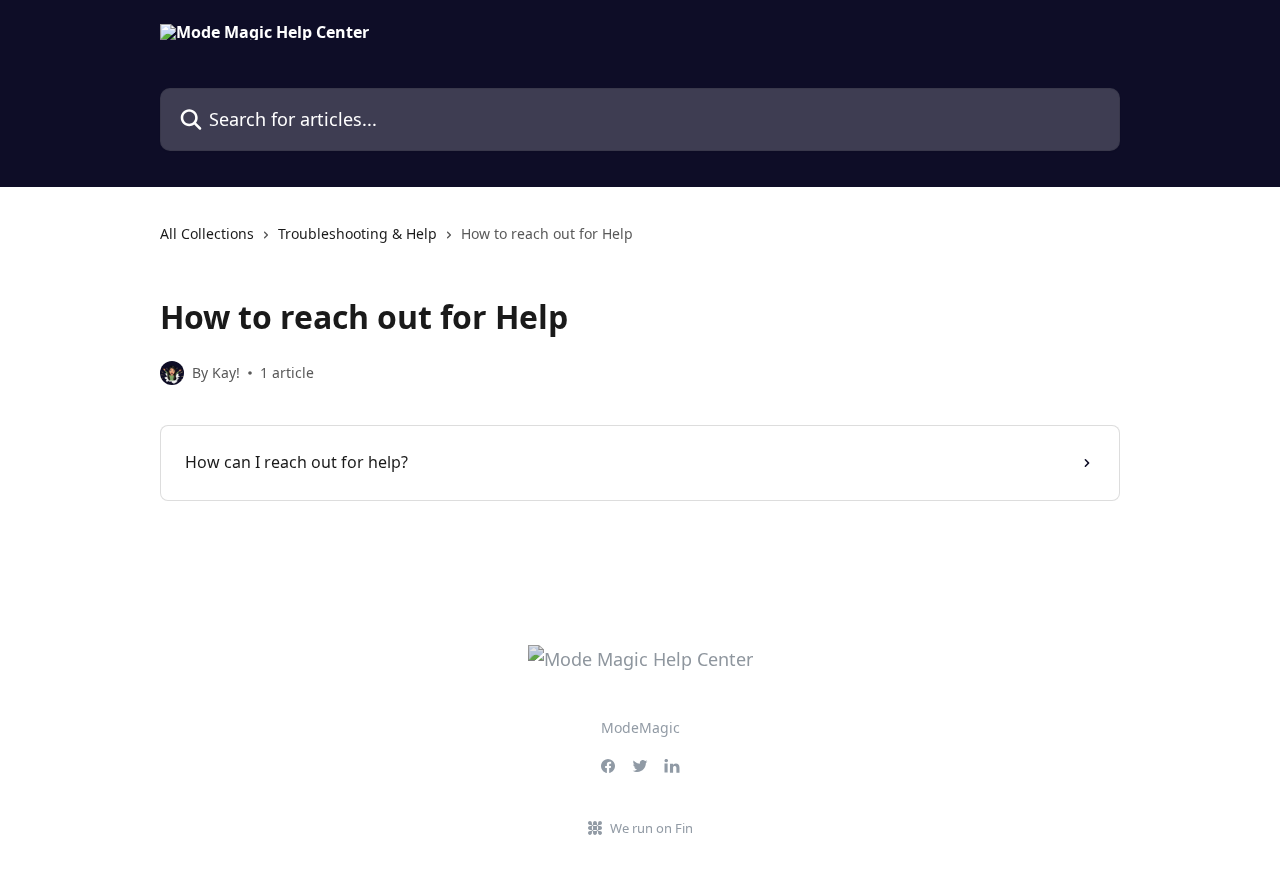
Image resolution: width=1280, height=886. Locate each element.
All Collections (207, 233)
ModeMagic (640, 727)
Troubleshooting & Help (357, 233)
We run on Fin (651, 828)
